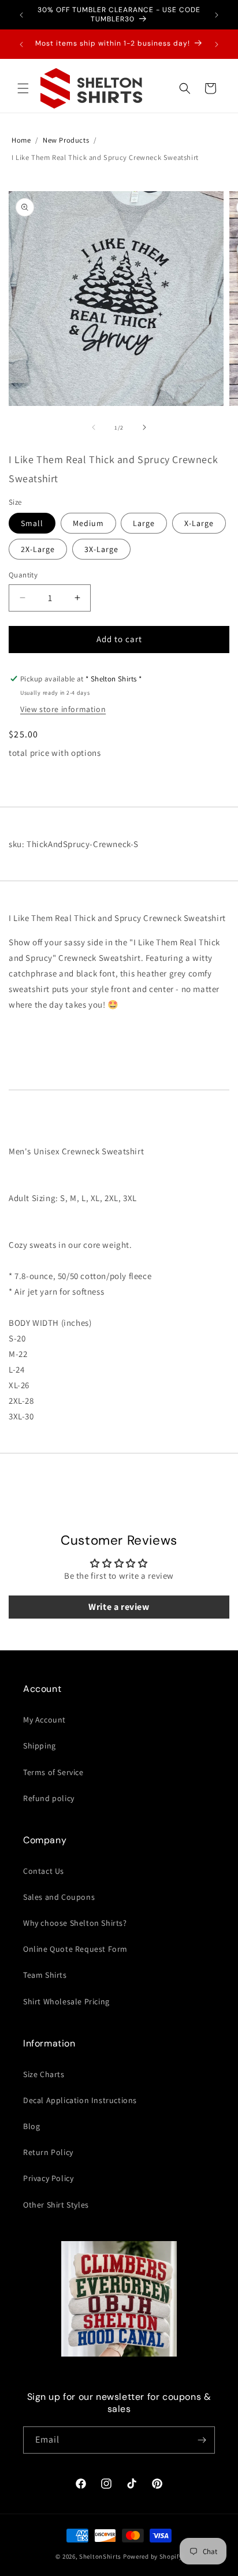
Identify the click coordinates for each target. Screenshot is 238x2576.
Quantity (23, 575)
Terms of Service (53, 1772)
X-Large (199, 523)
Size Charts (44, 2074)
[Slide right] (144, 427)
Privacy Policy (48, 2178)
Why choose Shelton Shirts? (75, 1923)
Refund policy (49, 1798)
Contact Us (44, 1871)
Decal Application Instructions (80, 2100)
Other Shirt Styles (56, 2205)
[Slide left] (94, 427)
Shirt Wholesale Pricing (66, 2001)
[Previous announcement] (21, 15)
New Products (66, 140)
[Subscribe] (202, 2440)
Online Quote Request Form (75, 1949)
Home (21, 140)
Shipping (40, 1746)
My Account (44, 1720)
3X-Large (101, 549)
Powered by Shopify (153, 2556)
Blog (31, 2126)
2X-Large (38, 549)
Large (144, 523)
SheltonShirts (100, 2556)
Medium (88, 523)
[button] (23, 88)
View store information (63, 709)
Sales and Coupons (59, 1897)
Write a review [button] (119, 1607)
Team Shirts (45, 1975)
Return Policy (48, 2152)
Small (32, 523)
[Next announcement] (217, 15)
